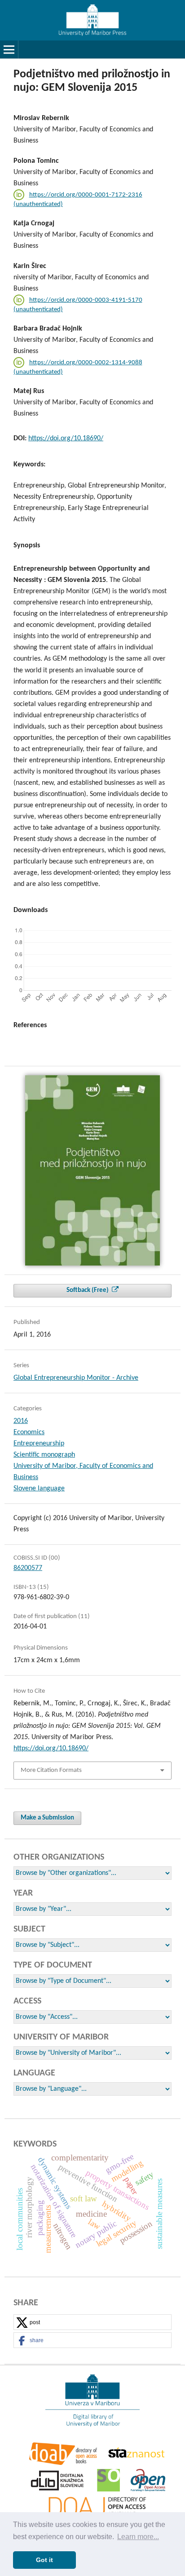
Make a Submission (47, 1818)
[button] (92, 2323)
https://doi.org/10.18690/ (66, 438)
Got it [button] (44, 2560)
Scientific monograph (44, 1455)
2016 (21, 1421)
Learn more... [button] (138, 2537)
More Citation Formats (51, 1770)
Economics (29, 1432)
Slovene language (39, 1489)
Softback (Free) (88, 1290)
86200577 (28, 1568)
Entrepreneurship (39, 1444)
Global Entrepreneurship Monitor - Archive (76, 1378)
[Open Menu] (9, 49)
